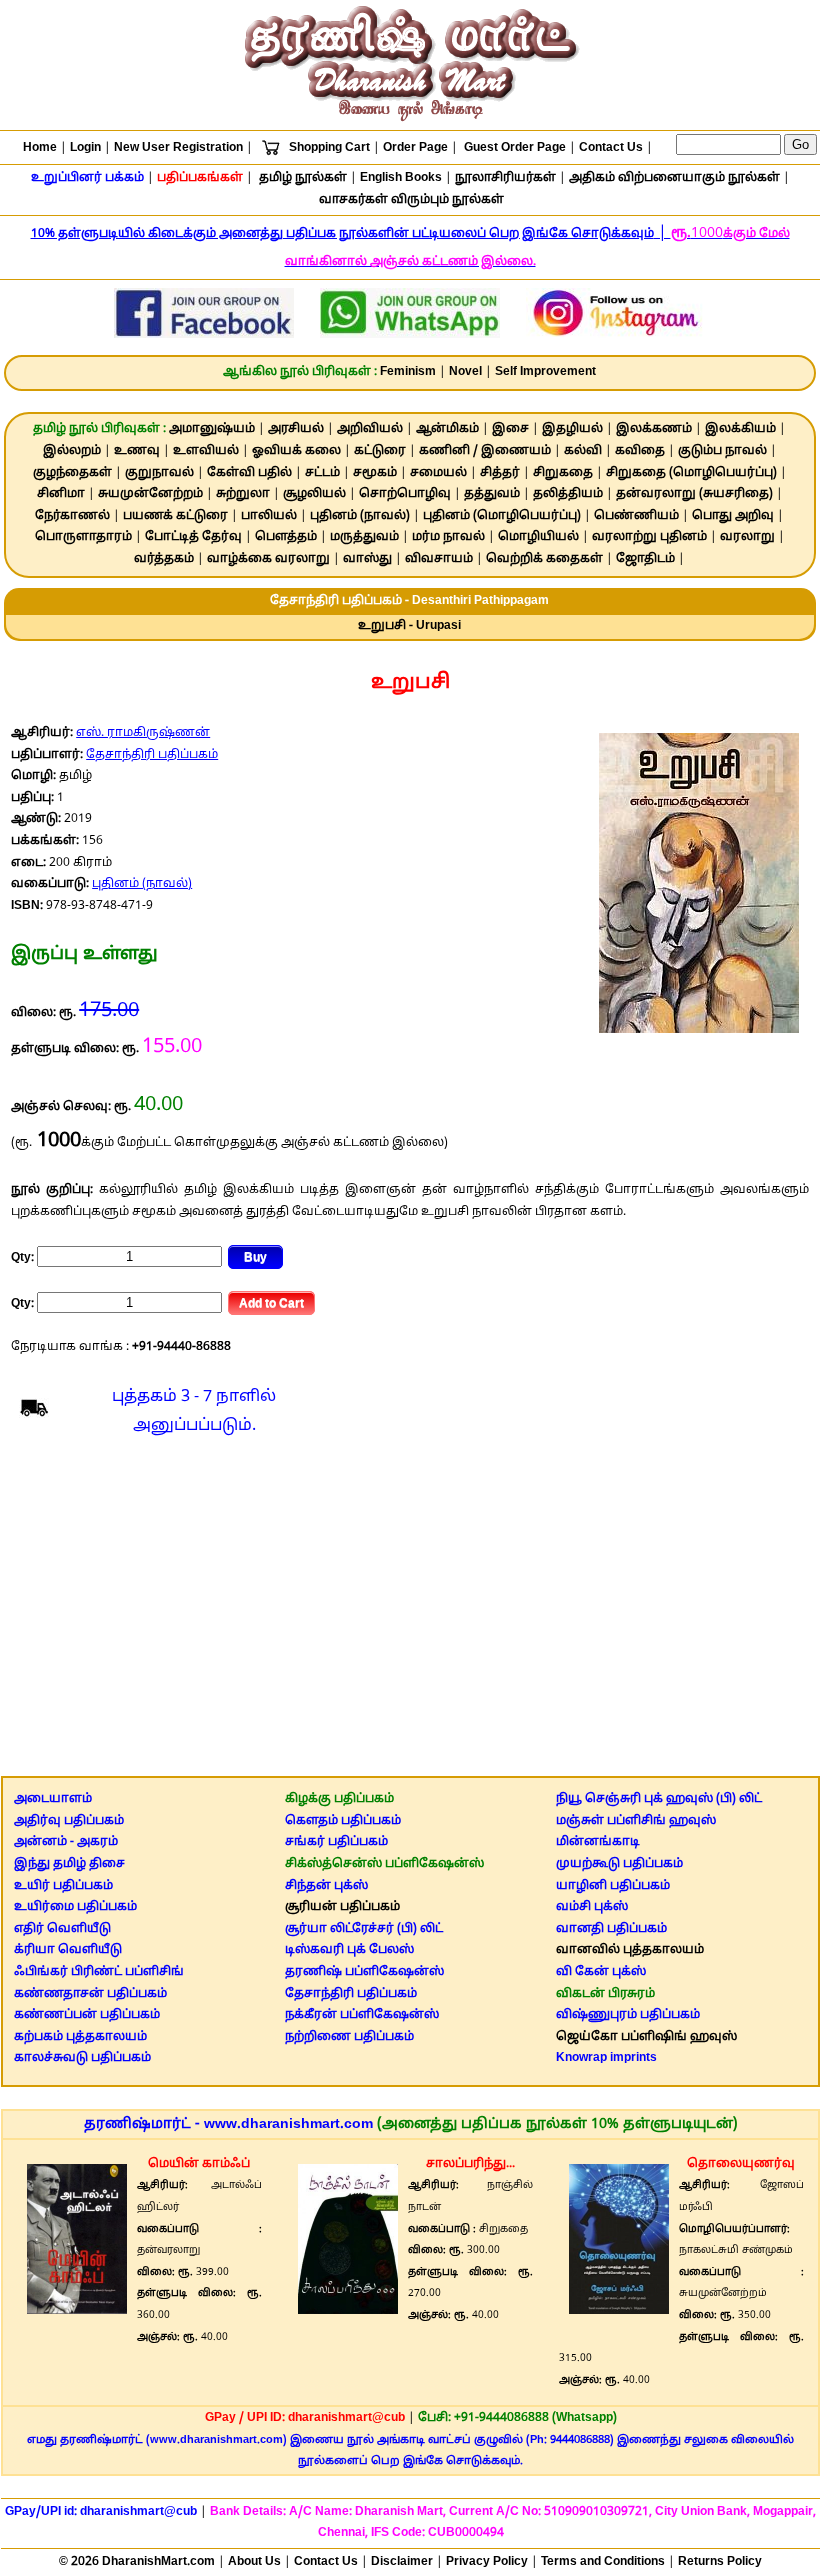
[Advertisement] (410, 1612)
